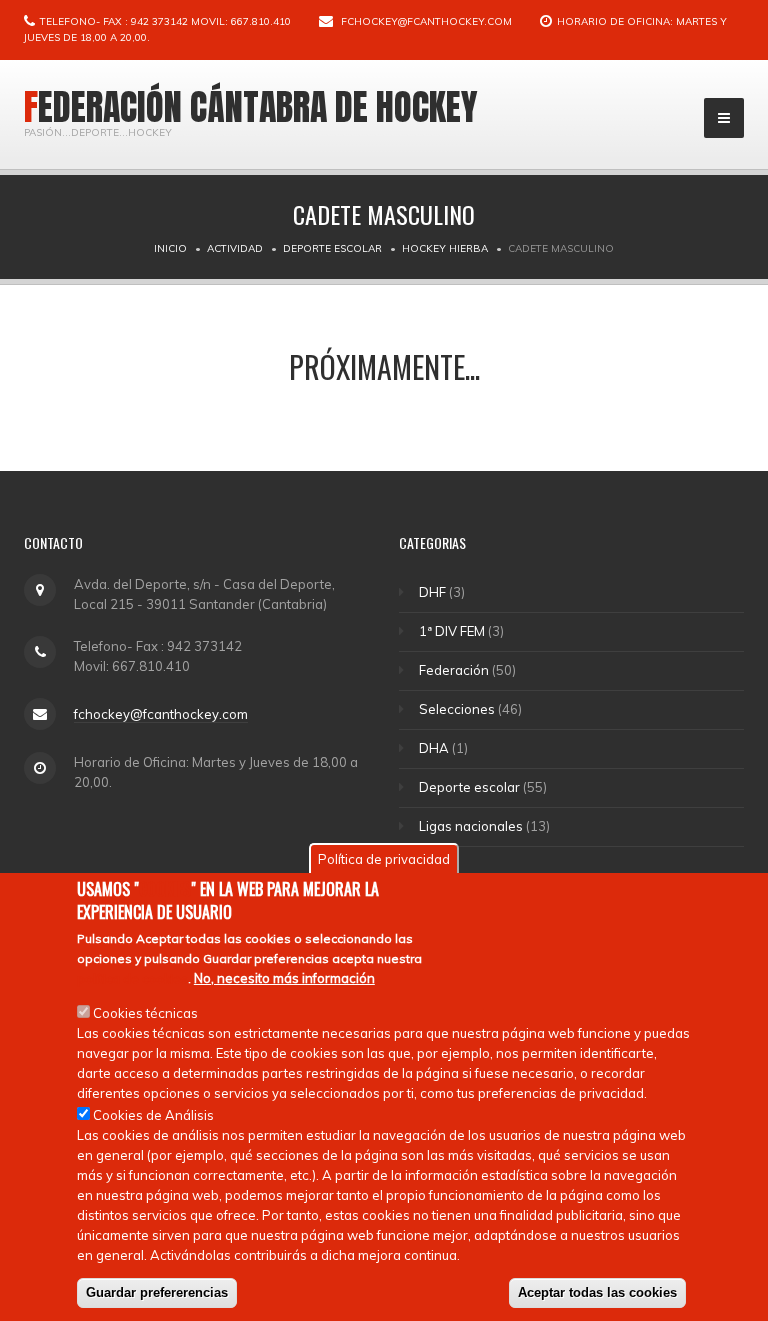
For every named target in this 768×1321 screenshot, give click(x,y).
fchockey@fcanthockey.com (426, 21)
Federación (454, 670)
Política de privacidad (384, 859)
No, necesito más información (284, 978)
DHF (432, 592)
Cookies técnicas (145, 1013)
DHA (434, 748)
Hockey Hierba (445, 248)
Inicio (170, 248)
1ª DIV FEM (452, 631)
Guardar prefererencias (157, 1292)
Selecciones (457, 709)
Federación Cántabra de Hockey (251, 107)
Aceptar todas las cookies (597, 1292)
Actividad (235, 248)
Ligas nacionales (471, 826)
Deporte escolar (332, 248)
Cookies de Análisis (153, 1115)
